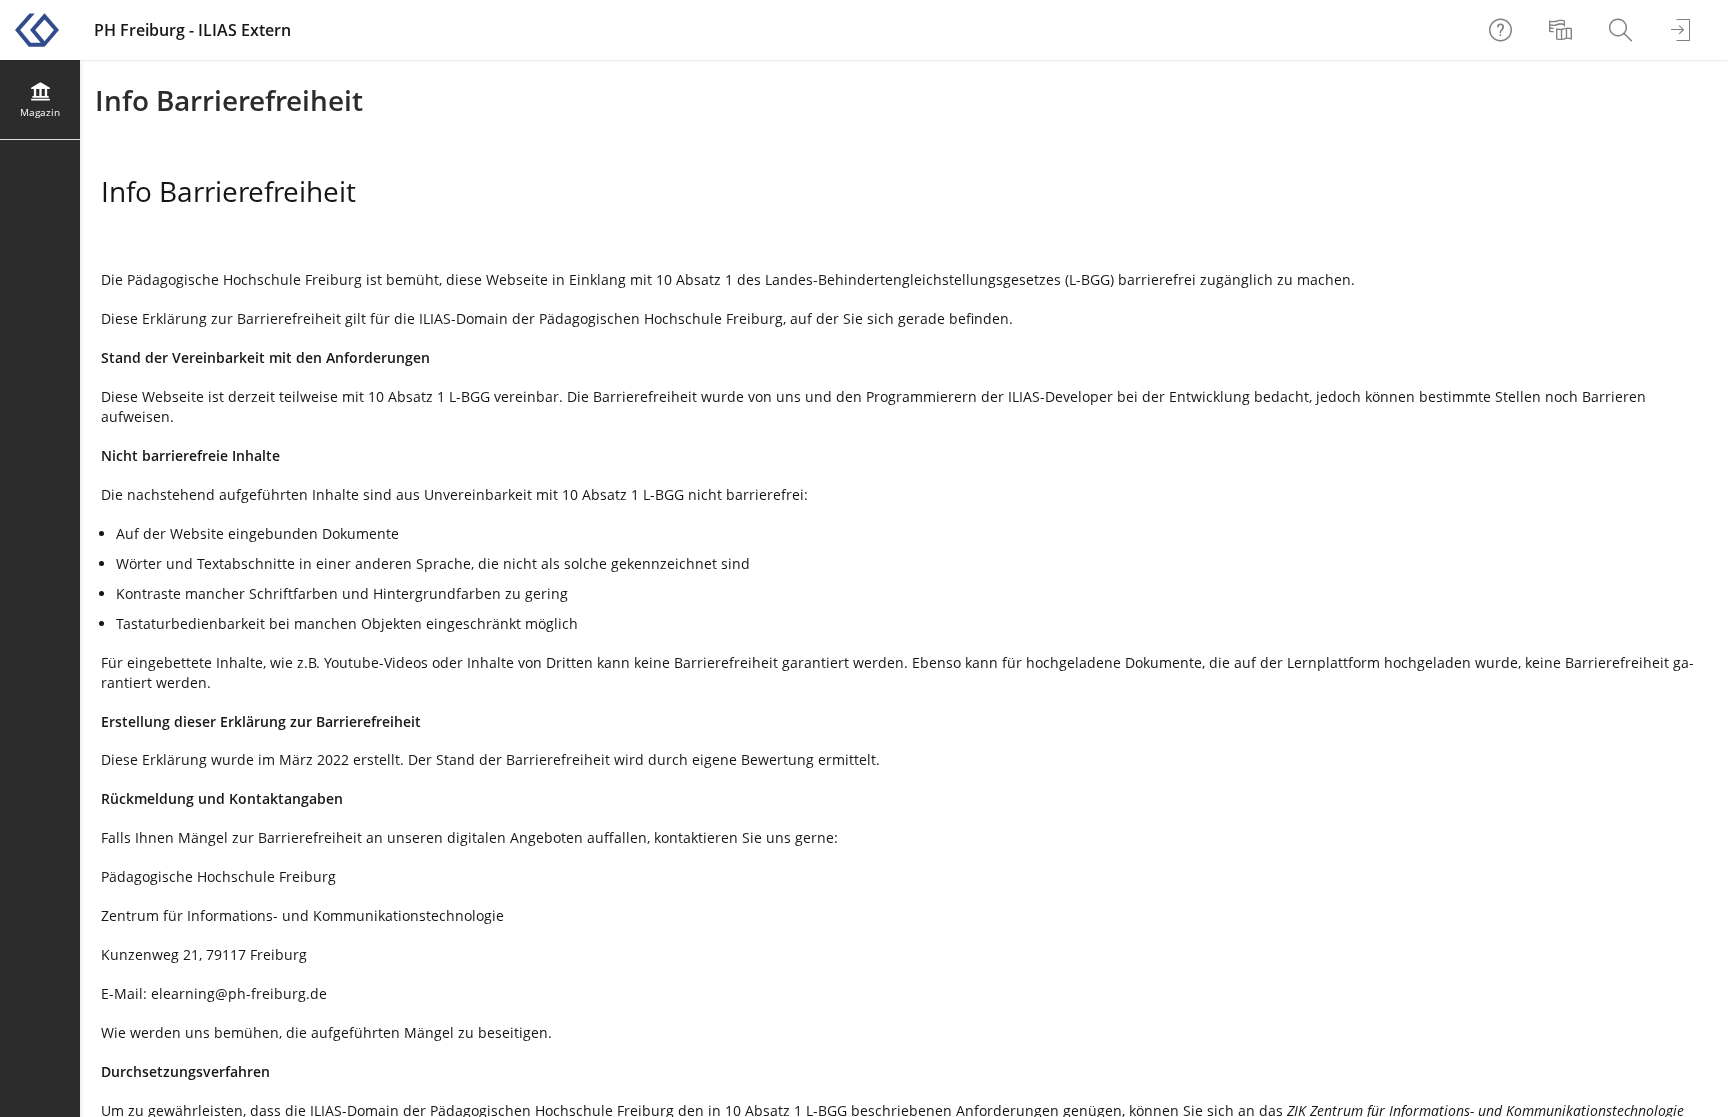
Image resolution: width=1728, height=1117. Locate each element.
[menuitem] (1563, 30)
